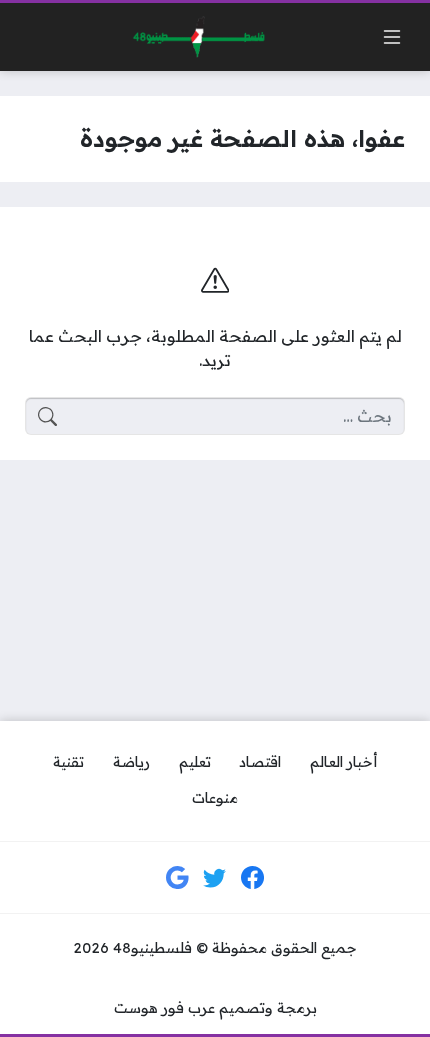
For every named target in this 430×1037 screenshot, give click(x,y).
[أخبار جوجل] (178, 878)
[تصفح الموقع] (392, 37)
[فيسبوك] (253, 878)
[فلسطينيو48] (194, 37)
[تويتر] (215, 878)
